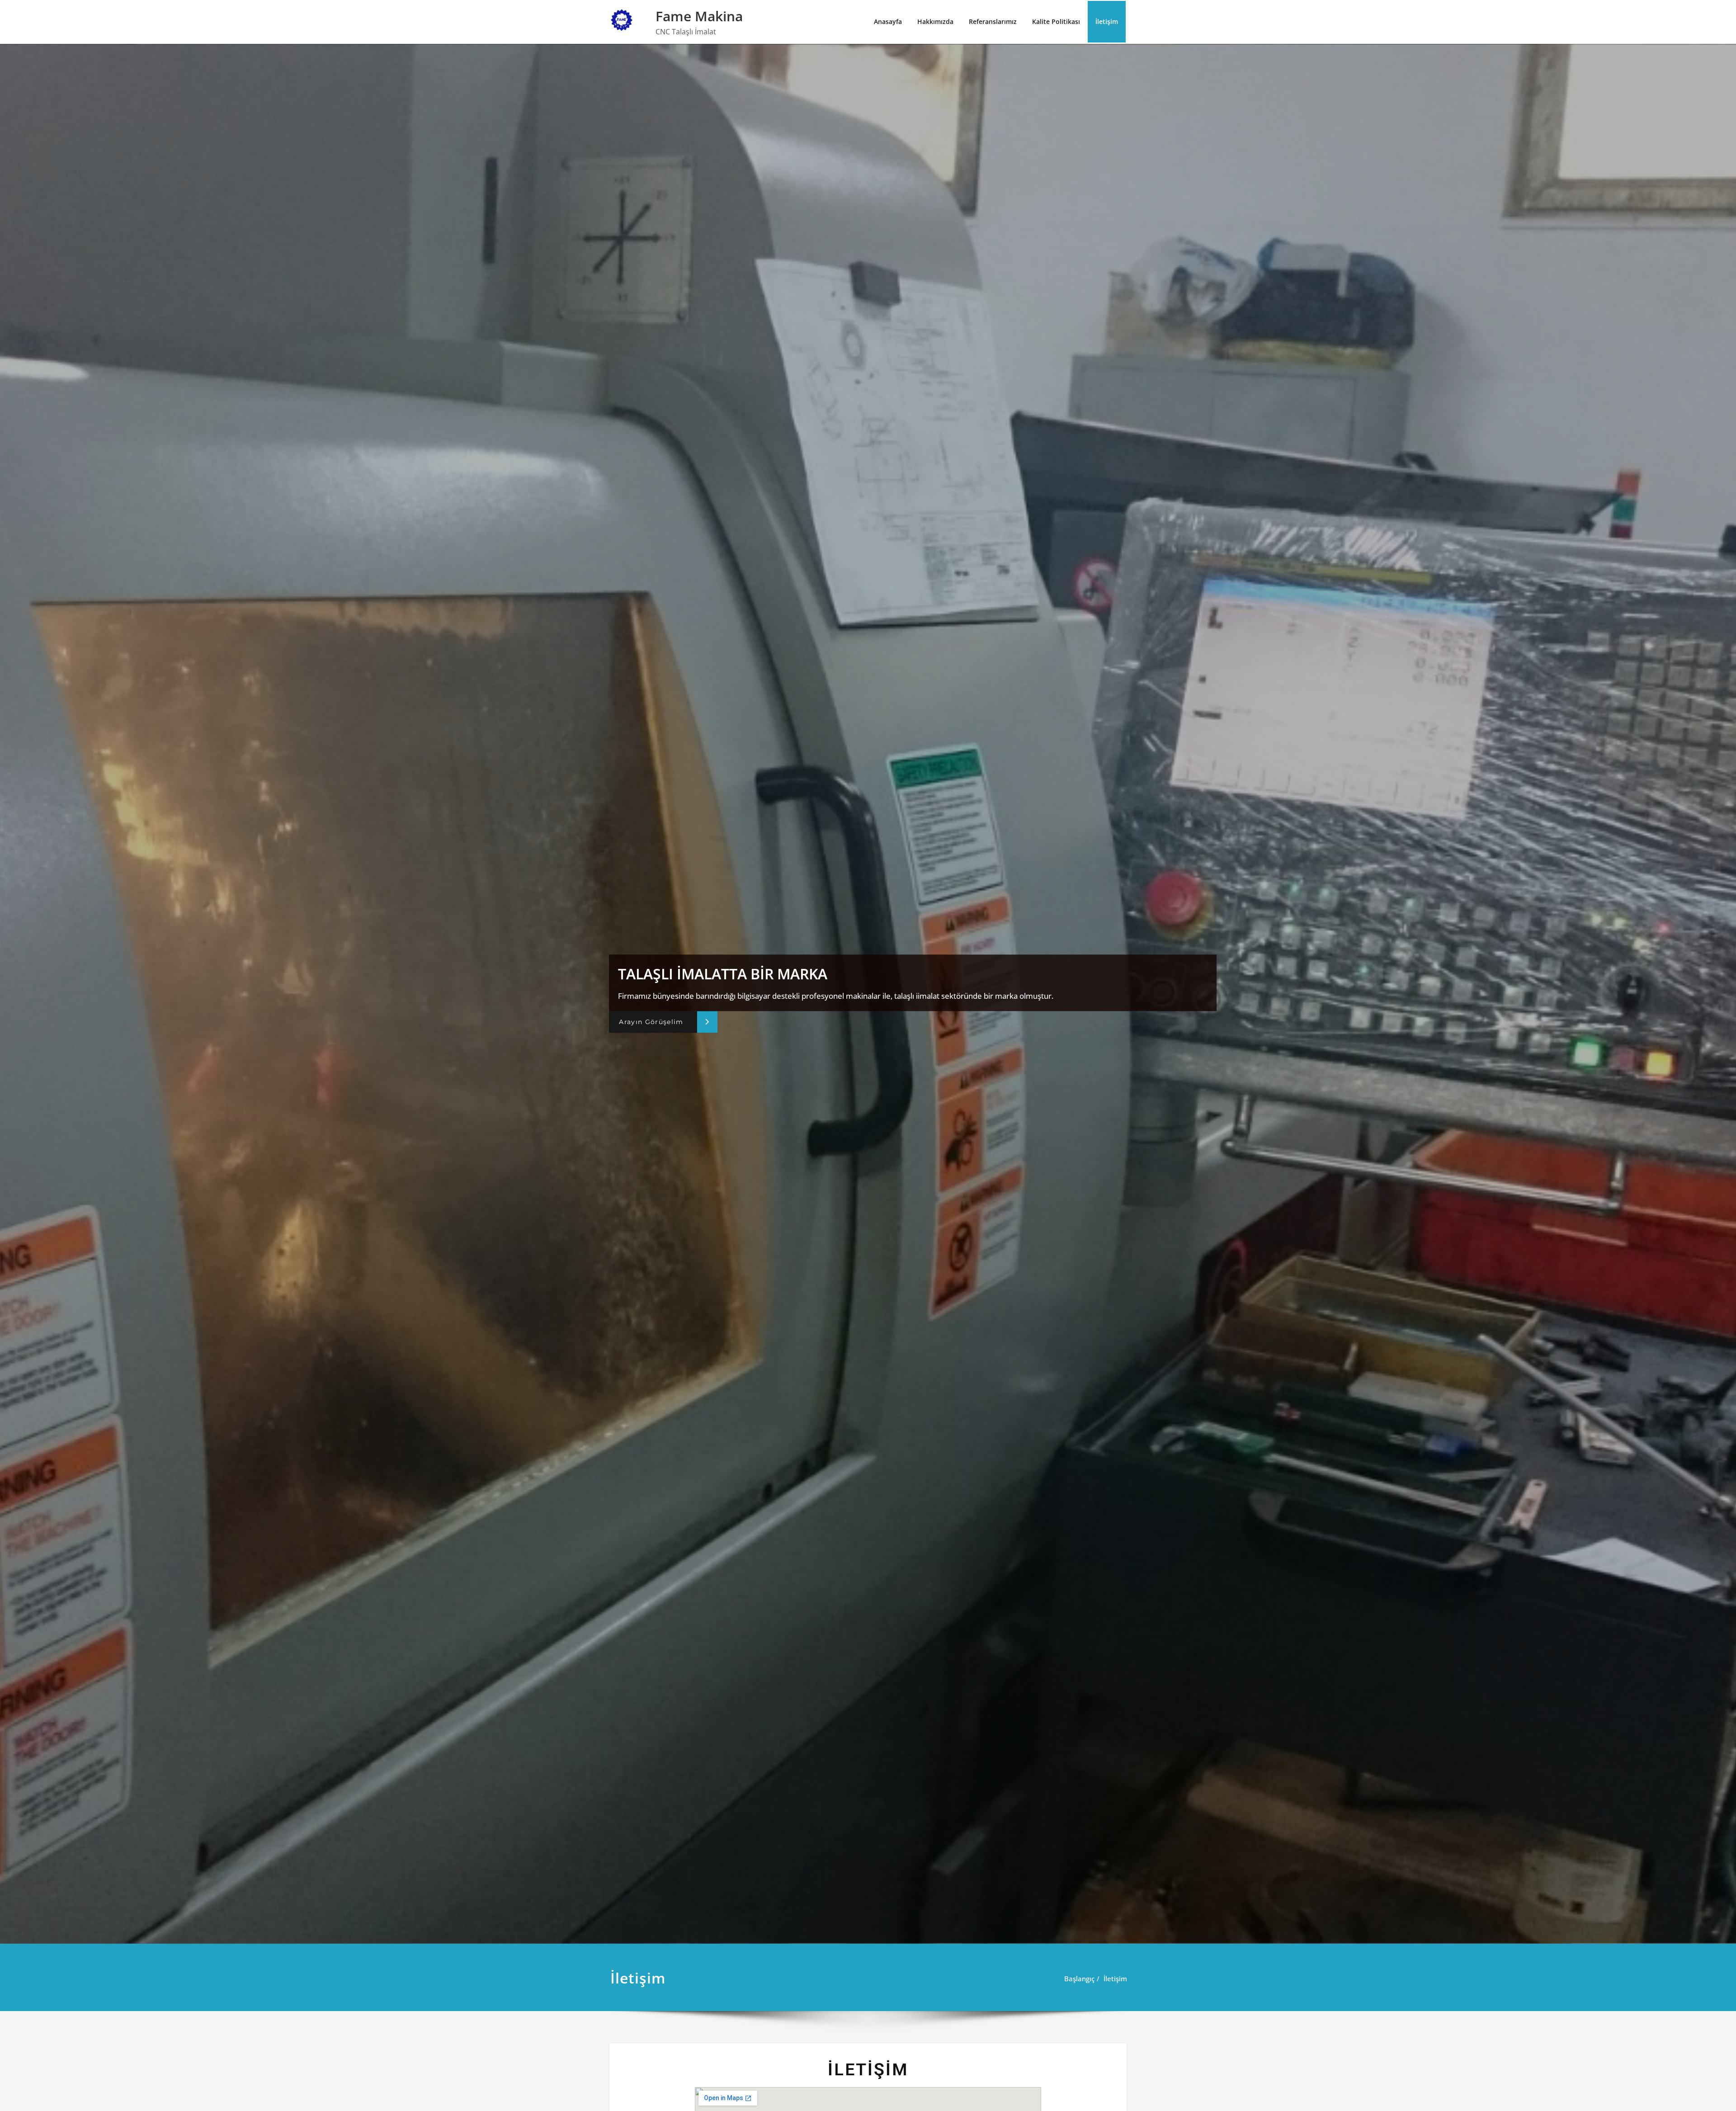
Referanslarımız (993, 21)
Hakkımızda (935, 21)
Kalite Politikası (1056, 21)
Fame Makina (699, 16)
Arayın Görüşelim (651, 1022)
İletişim (1107, 21)
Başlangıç (1079, 1979)
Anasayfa (888, 21)
